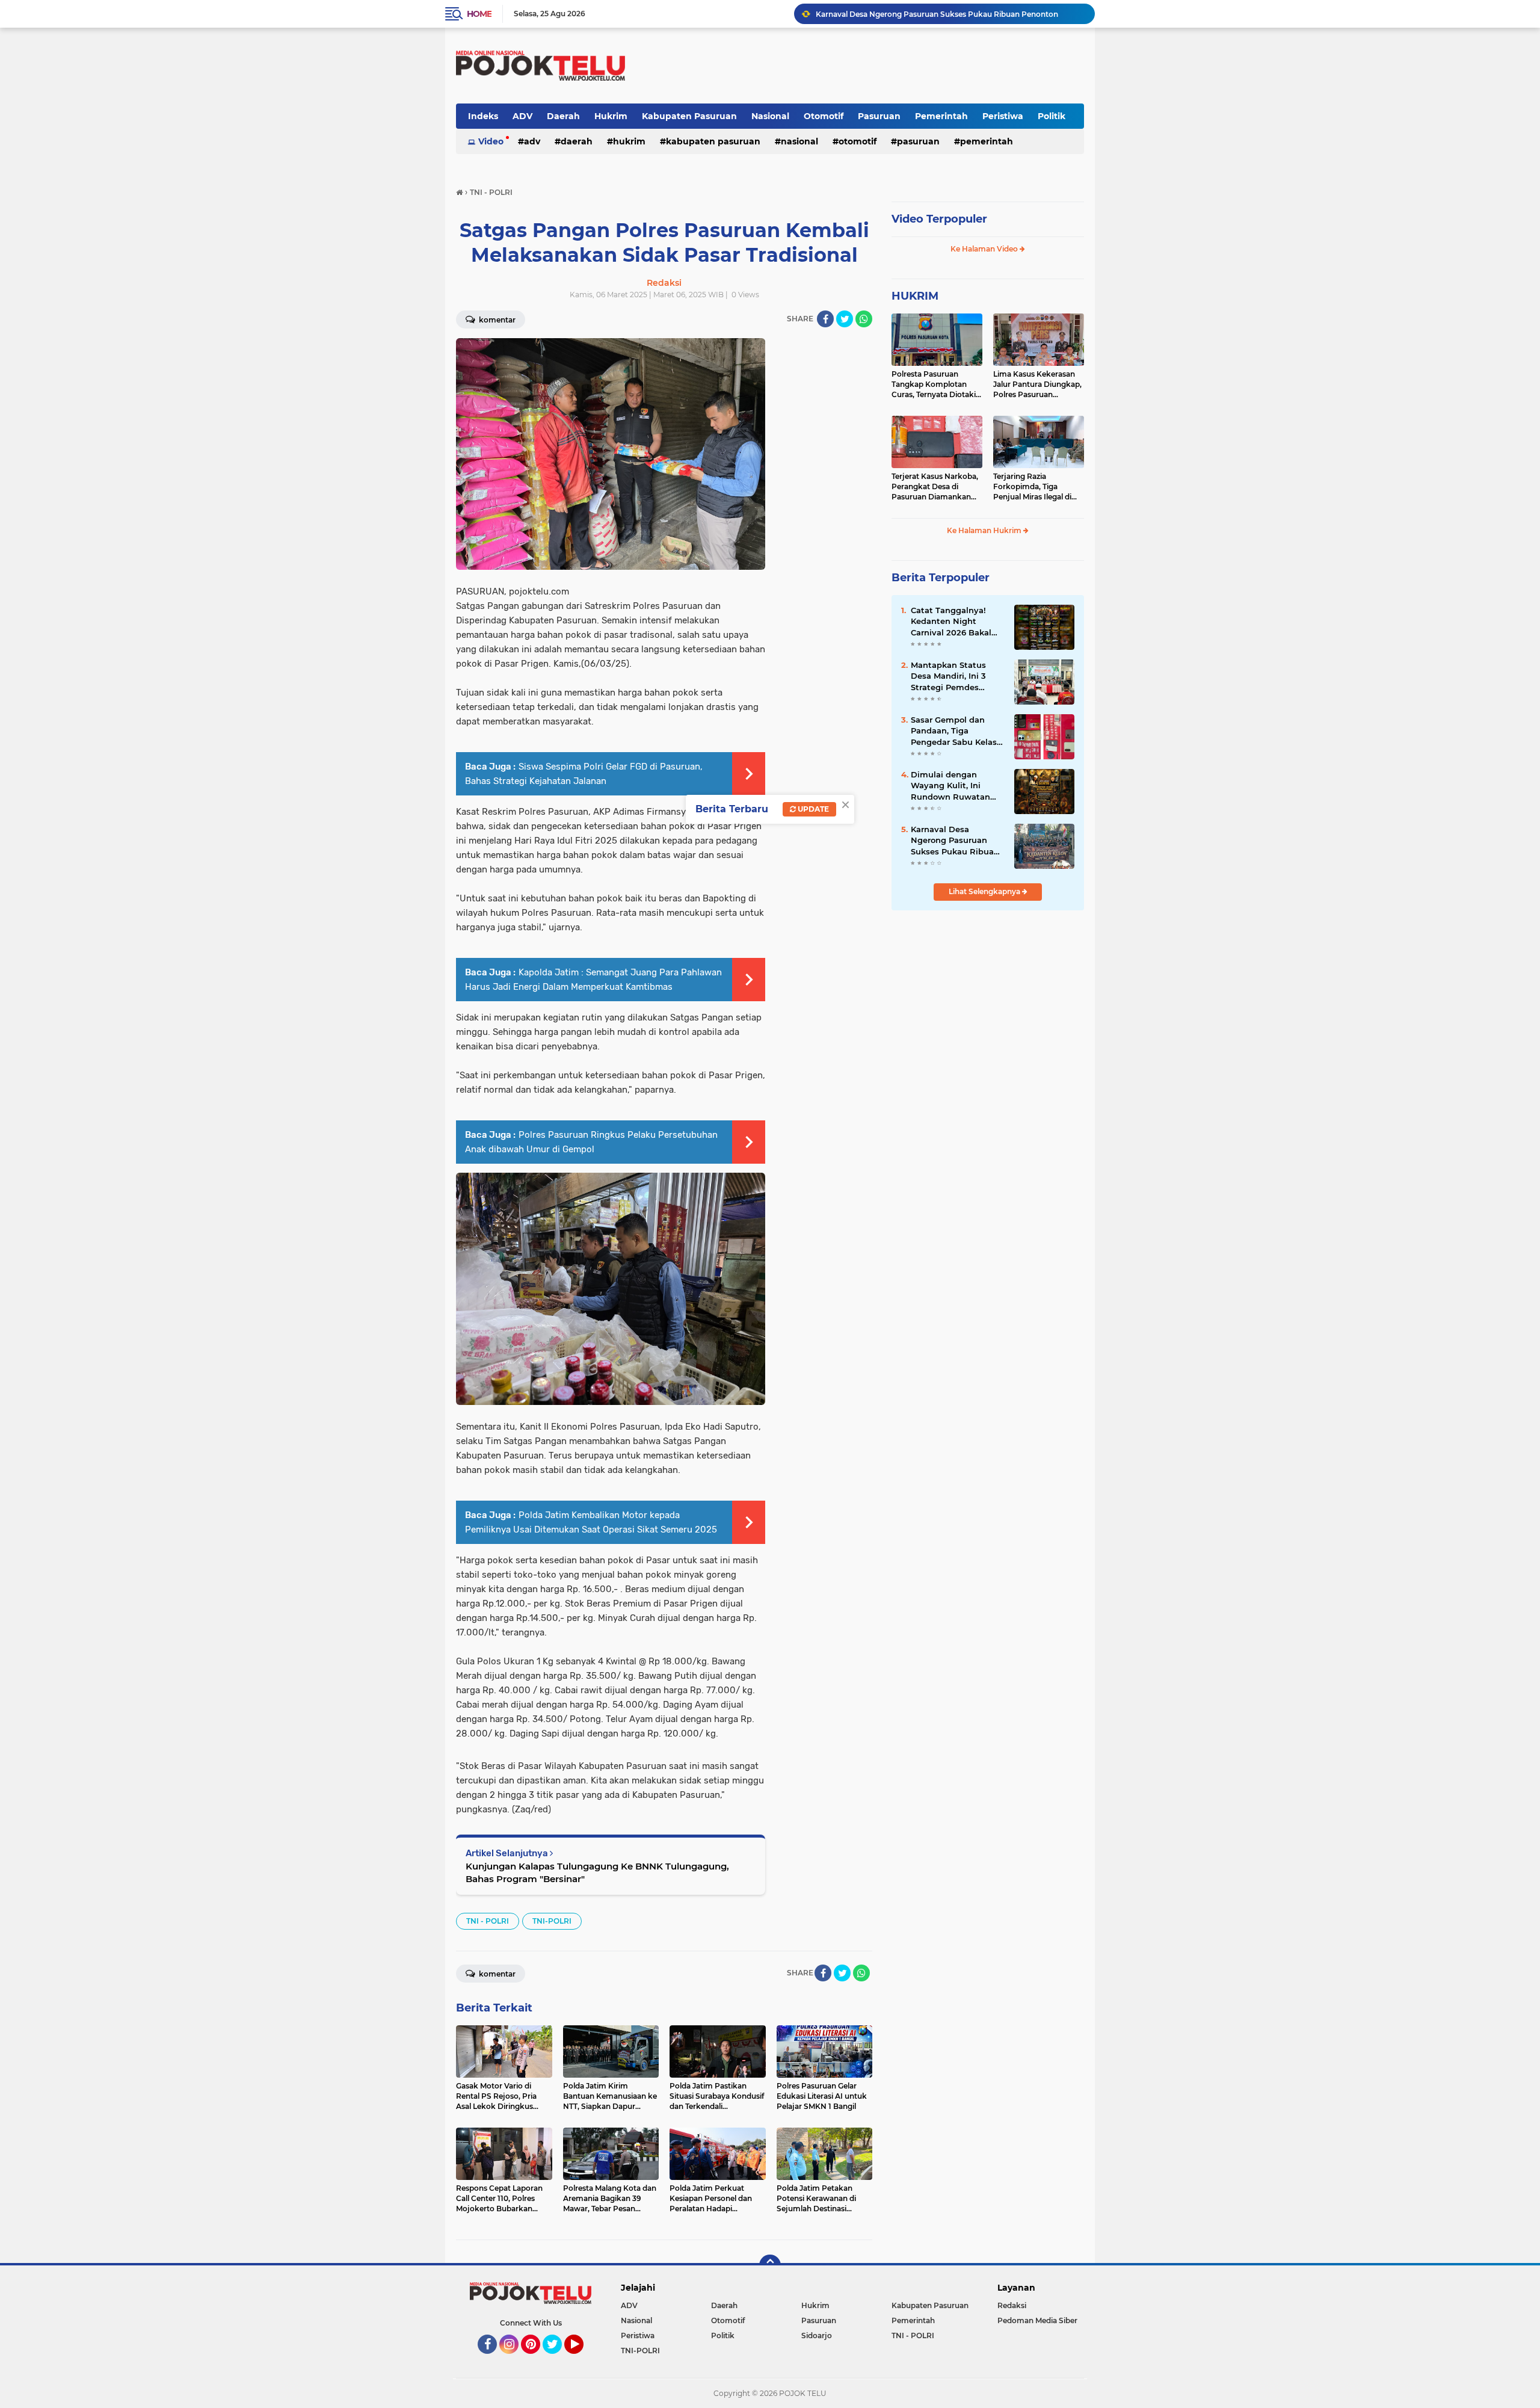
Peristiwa (1003, 116)
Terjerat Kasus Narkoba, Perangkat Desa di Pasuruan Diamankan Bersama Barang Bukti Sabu (935, 487)
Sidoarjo (817, 2335)
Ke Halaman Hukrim (985, 530)
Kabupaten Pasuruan (689, 116)
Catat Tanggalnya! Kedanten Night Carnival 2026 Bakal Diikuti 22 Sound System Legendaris (951, 622)
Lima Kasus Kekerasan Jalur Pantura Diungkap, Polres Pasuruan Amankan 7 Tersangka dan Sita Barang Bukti (1037, 384)
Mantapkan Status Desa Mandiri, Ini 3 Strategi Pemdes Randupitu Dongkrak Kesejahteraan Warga (954, 676)
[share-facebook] (825, 319)
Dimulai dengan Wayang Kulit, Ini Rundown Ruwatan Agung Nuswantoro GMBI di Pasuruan (951, 786)
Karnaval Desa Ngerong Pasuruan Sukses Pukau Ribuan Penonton (937, 14)
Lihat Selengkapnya (985, 891)
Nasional (770, 116)
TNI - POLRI (488, 1921)
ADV (522, 116)
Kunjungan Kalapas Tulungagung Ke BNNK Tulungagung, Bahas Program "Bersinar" (597, 1872)
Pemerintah (941, 116)
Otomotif (824, 116)
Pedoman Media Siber (1037, 2320)
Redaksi (1012, 2305)
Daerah (563, 116)
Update (812, 809)
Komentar (496, 320)
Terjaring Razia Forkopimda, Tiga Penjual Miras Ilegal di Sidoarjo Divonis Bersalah (1032, 487)
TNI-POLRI (552, 1921)
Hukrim (611, 116)
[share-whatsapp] (864, 319)
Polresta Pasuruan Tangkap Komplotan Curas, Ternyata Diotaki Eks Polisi (934, 384)
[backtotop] (770, 2265)
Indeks (483, 116)
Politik (1052, 116)
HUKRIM (915, 296)
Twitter (558, 2359)
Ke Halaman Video (985, 249)
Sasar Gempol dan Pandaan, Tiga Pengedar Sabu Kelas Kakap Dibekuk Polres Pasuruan (955, 731)
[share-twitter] (845, 319)
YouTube (582, 2359)
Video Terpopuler (939, 219)
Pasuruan (879, 116)
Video (491, 141)
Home (479, 14)
